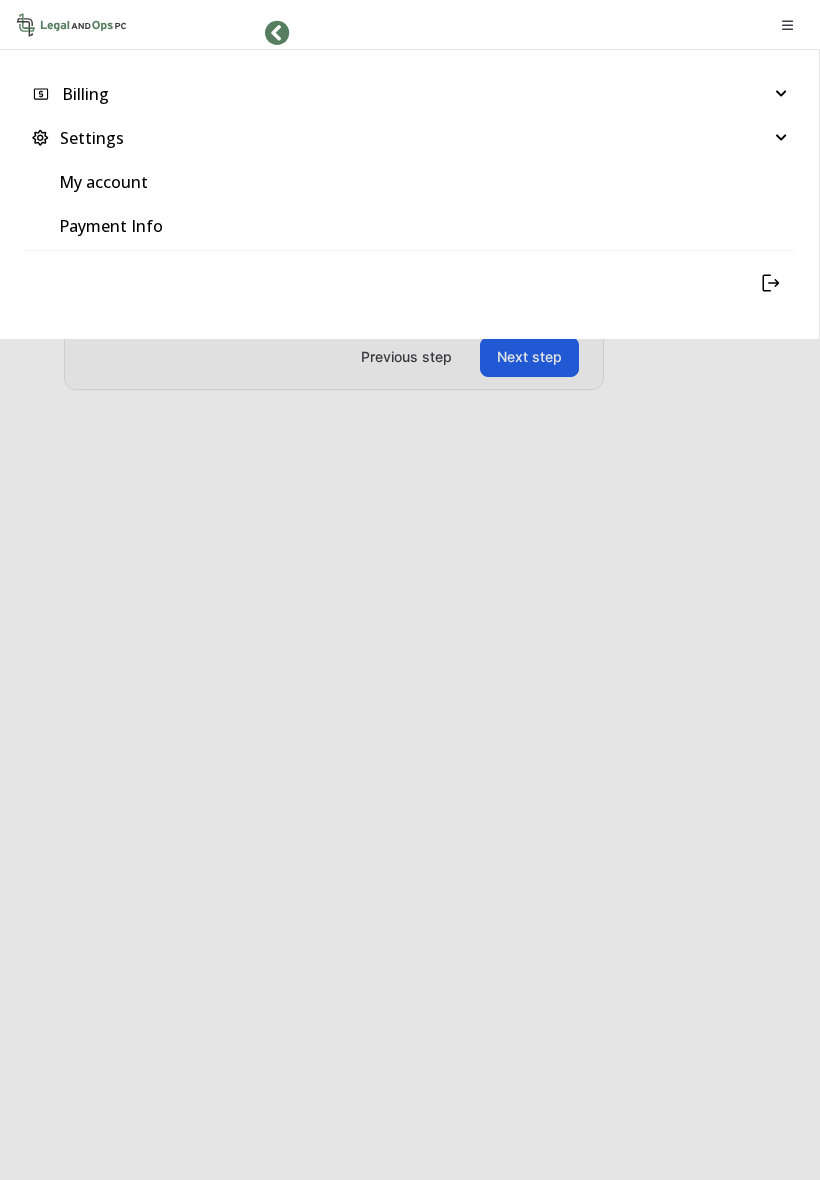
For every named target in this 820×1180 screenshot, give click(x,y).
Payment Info (111, 226)
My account (103, 182)
